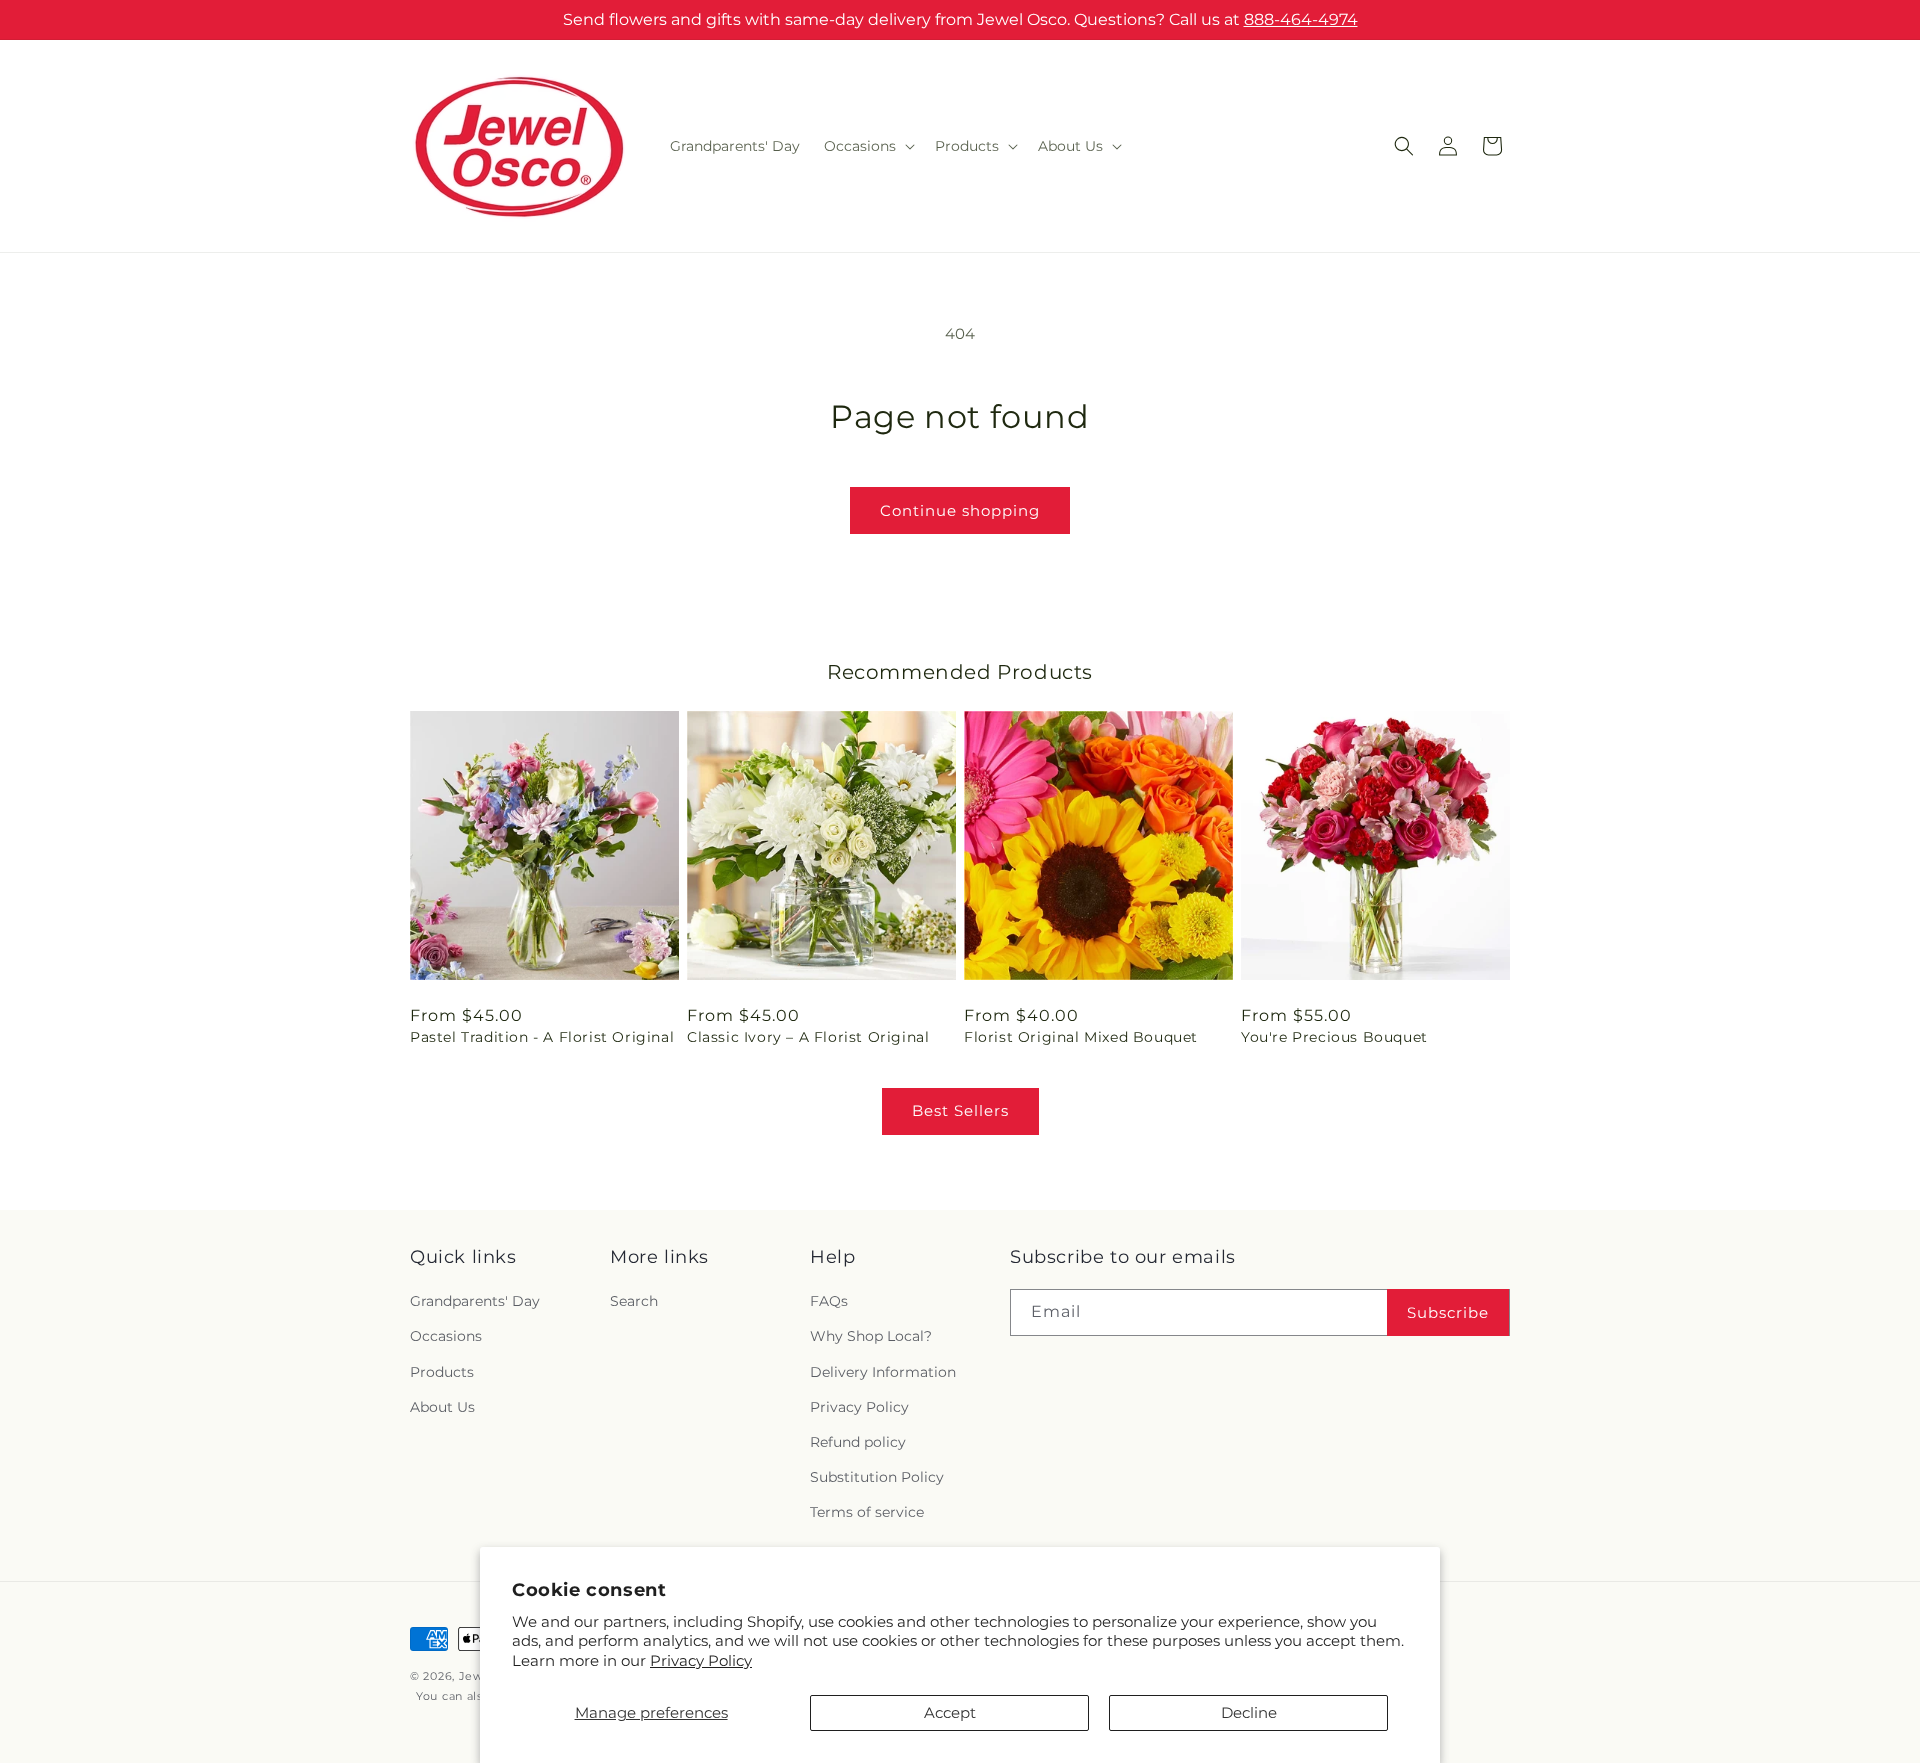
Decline (1249, 1712)
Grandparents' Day (475, 1302)
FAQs (829, 1302)
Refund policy (858, 1442)
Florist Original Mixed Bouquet (1081, 1037)
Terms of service (867, 1513)
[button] (867, 146)
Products (442, 1372)
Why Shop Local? (871, 1337)
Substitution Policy (877, 1477)
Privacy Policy (701, 1660)
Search (634, 1302)
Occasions (446, 1337)
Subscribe (1448, 1312)
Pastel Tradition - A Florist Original (542, 1037)
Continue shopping (960, 510)
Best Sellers (960, 1110)
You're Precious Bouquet (1334, 1037)
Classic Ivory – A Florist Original (808, 1037)
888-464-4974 (1301, 19)
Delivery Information (883, 1372)
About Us (442, 1407)
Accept (950, 1712)
